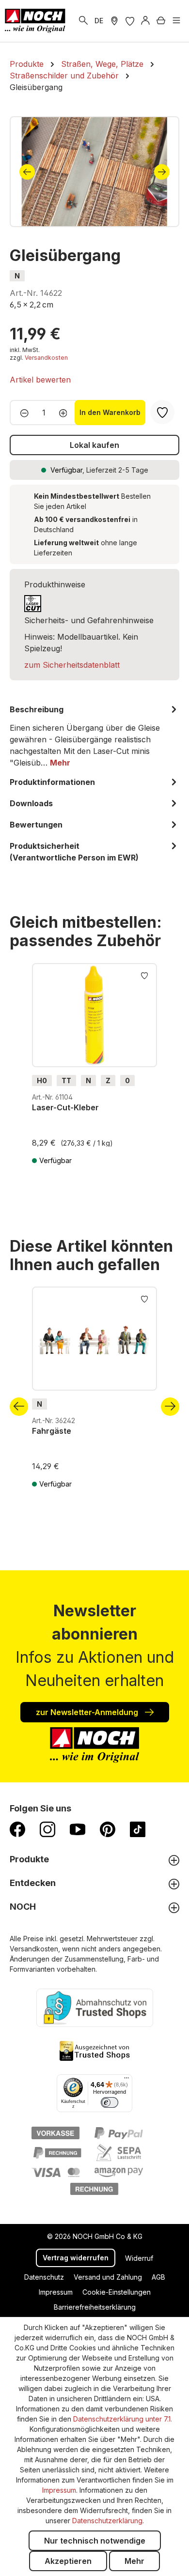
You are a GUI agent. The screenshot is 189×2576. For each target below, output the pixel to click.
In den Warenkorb (110, 412)
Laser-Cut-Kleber (65, 1107)
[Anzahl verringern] (22, 413)
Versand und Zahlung (108, 2277)
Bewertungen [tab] (36, 825)
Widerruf (139, 2258)
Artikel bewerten (40, 380)
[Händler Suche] (114, 21)
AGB (158, 2277)
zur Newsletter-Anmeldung (88, 1712)
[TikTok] (138, 1829)
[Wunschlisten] (130, 21)
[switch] (110, 2102)
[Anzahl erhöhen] (66, 413)
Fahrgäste (52, 1431)
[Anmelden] (145, 21)
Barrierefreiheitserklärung (95, 2307)
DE (99, 21)
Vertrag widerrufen (76, 2258)
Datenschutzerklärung (107, 2521)
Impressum (56, 2292)
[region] (94, 172)
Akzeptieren (68, 2561)
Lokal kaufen (94, 445)
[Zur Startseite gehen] (35, 21)
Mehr (134, 2561)
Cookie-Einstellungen (117, 2292)
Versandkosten (46, 358)
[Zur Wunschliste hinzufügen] (144, 975)
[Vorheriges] (27, 172)
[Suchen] (83, 21)
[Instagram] (47, 1829)
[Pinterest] (108, 1829)
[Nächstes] (162, 172)
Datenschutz (44, 2277)
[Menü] (176, 21)
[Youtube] (78, 1829)
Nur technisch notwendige (95, 2541)
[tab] (94, 736)
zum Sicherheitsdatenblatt (72, 665)
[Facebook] (17, 1829)
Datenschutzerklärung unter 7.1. (123, 2419)
